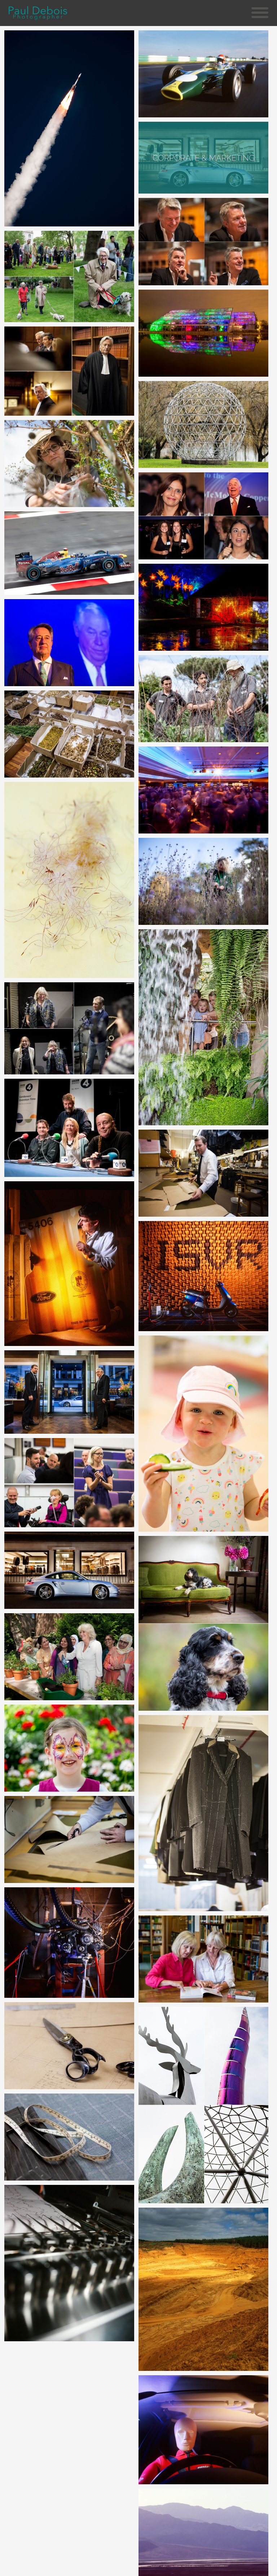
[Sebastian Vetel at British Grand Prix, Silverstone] (70, 553)
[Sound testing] (204, 1276)
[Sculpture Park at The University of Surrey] (204, 425)
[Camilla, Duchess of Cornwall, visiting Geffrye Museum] (70, 1657)
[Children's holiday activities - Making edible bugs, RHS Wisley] (204, 1434)
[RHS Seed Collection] (70, 880)
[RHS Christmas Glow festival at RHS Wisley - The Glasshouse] (204, 333)
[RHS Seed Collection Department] (70, 464)
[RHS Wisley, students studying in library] (204, 1959)
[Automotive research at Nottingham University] (70, 1264)
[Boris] (204, 1623)
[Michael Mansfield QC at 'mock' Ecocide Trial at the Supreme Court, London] (70, 371)
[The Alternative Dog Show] (70, 276)
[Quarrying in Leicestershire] (204, 2289)
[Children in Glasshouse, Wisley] (204, 1027)
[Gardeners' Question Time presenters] (70, 1128)
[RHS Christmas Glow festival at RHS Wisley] (204, 607)
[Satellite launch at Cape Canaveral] (70, 128)
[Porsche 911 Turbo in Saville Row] (70, 1392)
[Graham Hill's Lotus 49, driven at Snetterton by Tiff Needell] (204, 74)
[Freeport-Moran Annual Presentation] (70, 643)
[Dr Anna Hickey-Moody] (70, 1483)
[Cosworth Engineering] (70, 1943)
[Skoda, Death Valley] (204, 2532)
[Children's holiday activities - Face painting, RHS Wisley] (70, 1748)
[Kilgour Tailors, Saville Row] (70, 1839)
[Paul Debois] (38, 13)
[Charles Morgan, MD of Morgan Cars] (204, 241)
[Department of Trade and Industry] (70, 2263)
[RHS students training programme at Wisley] (204, 699)
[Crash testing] (204, 2430)
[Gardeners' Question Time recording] (70, 1029)
